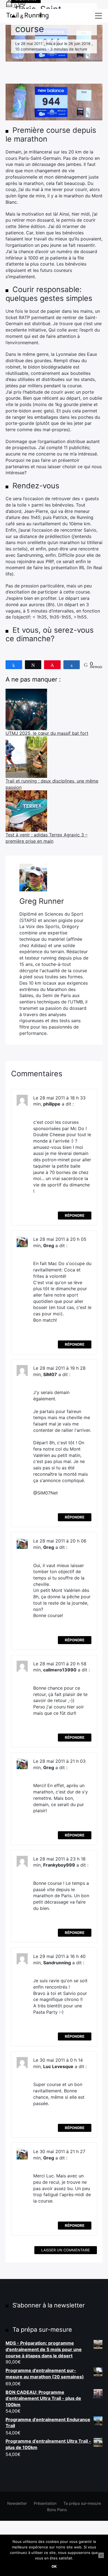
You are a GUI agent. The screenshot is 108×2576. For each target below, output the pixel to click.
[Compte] (22, 6)
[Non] (101, 2555)
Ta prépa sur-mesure (82, 2503)
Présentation (45, 2503)
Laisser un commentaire (66, 2250)
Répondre (75, 1215)
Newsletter (17, 2503)
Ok (54, 2566)
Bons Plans (57, 2510)
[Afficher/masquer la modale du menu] (98, 16)
